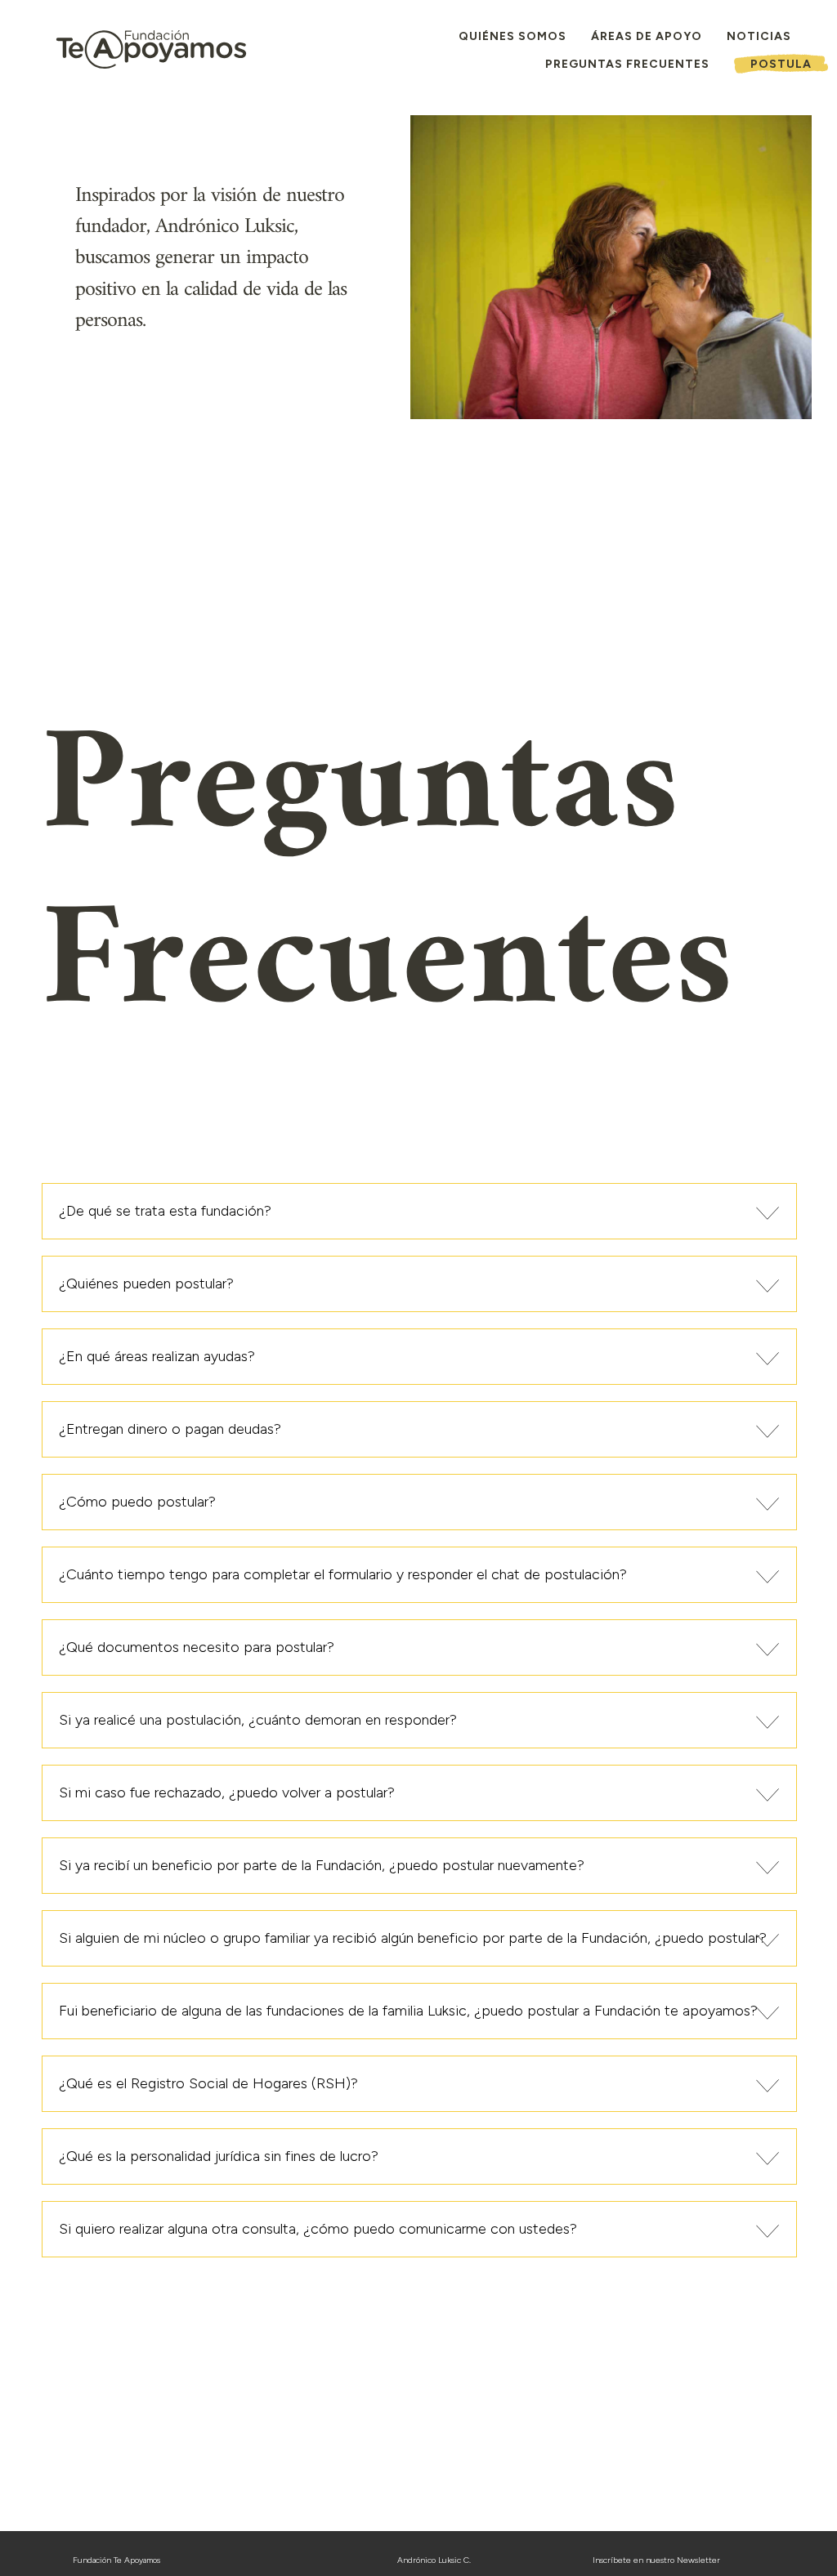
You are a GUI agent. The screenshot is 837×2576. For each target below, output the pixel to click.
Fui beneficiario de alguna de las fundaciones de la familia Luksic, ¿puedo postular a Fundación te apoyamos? (408, 2011)
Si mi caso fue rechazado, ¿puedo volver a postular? (227, 1792)
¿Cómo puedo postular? (137, 1502)
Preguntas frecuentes (627, 64)
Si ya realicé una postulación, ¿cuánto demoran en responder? (258, 1720)
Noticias (759, 36)
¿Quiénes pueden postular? (146, 1284)
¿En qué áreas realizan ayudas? (157, 1356)
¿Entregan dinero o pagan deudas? (170, 1429)
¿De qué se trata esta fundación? (165, 1211)
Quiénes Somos (512, 36)
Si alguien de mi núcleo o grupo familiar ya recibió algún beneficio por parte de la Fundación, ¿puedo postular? (413, 1938)
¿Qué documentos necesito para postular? (197, 1647)
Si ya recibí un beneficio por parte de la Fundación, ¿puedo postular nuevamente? (322, 1865)
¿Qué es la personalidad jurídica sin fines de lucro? (219, 2156)
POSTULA (781, 64)
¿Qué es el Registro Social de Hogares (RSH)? (208, 2083)
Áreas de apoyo (647, 36)
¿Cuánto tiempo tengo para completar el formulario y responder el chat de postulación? (343, 1574)
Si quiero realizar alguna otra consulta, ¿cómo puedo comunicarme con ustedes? (318, 2229)
